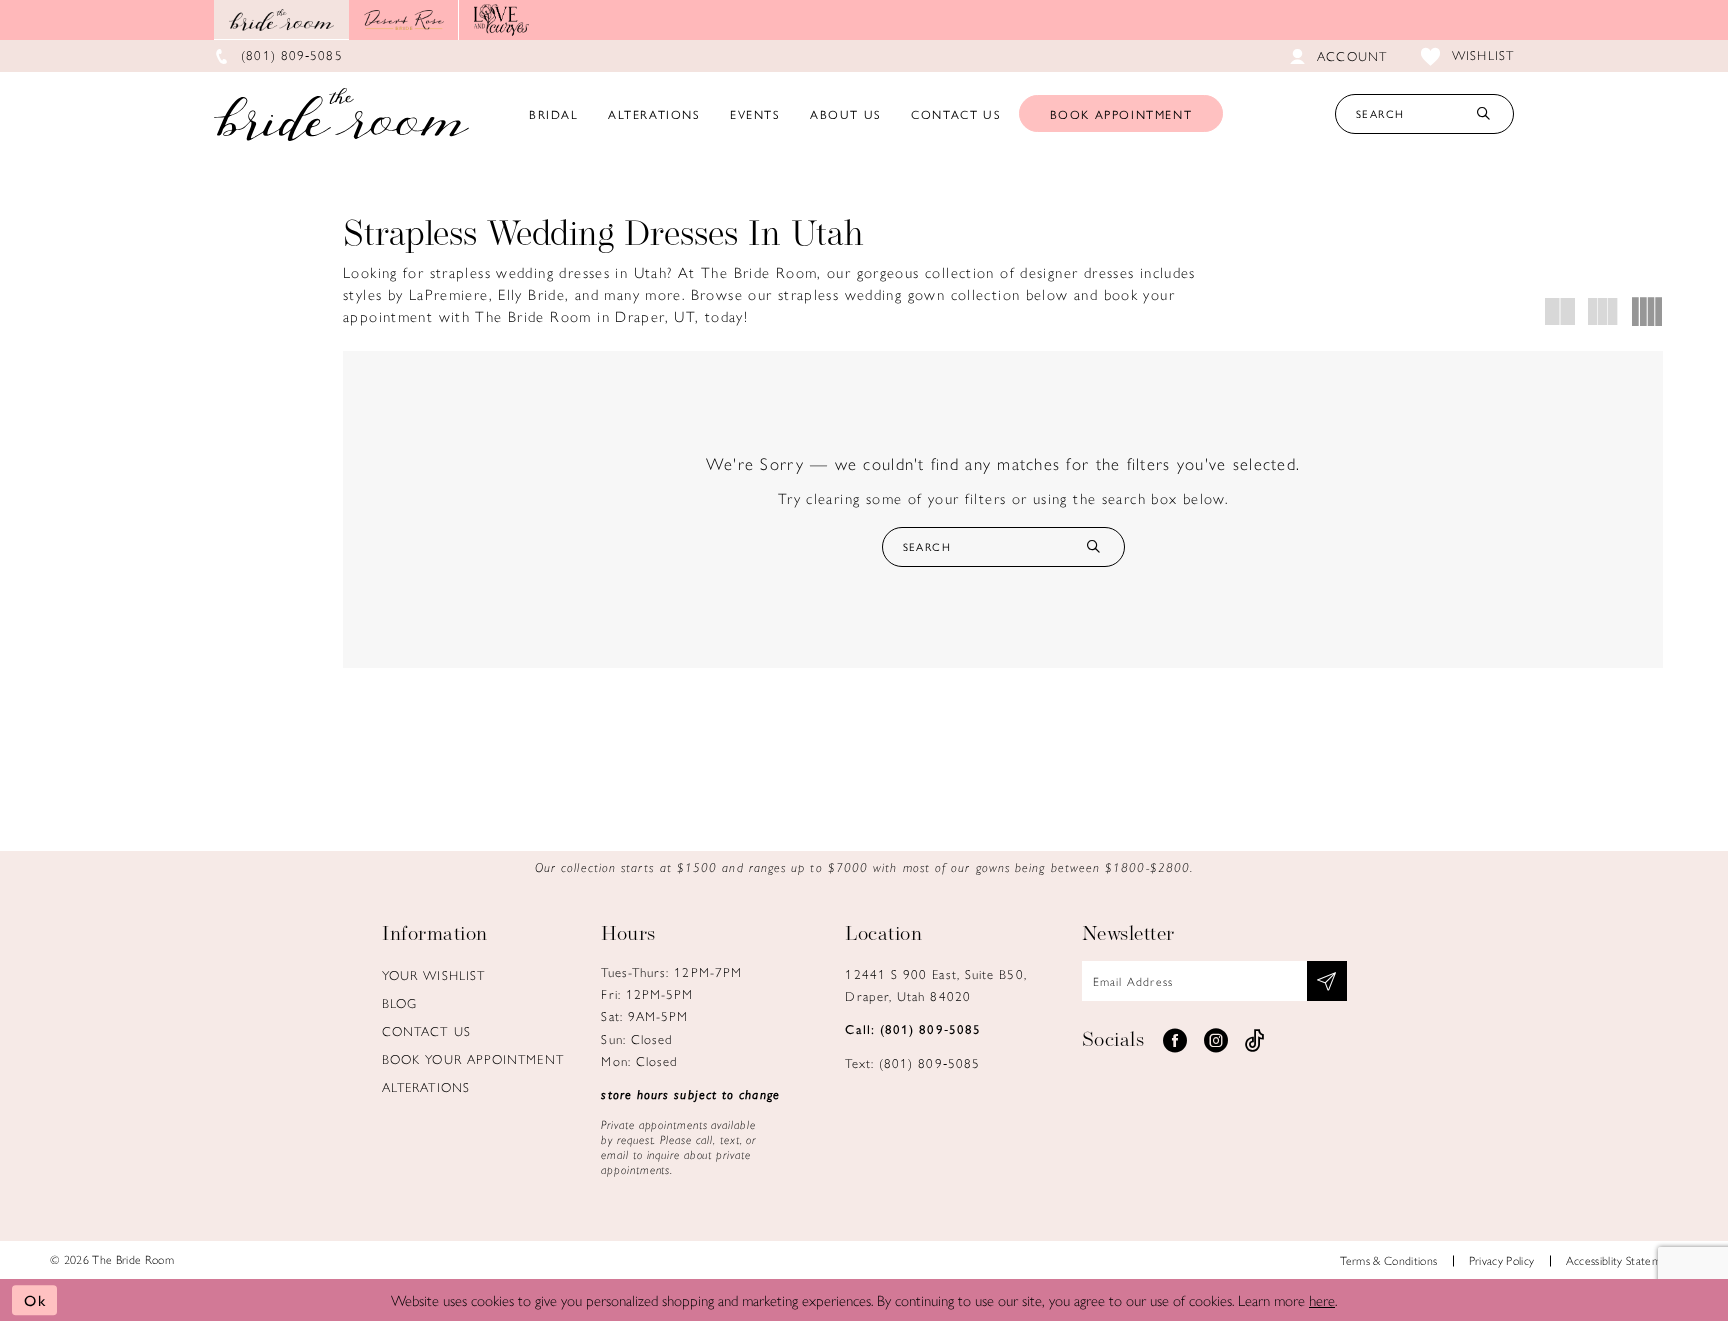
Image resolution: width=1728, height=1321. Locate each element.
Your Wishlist (433, 974)
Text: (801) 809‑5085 (912, 1062)
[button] (1560, 312)
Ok (35, 1299)
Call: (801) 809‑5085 (913, 1028)
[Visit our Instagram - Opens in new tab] (1216, 1041)
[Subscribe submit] (1327, 981)
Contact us (426, 1030)
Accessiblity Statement (1622, 1260)
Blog (399, 1002)
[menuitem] (554, 114)
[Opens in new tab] (404, 20)
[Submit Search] (1483, 114)
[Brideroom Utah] (341, 114)
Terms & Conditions (1388, 1260)
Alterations (426, 1086)
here (1322, 1299)
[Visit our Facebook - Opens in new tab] (1175, 1041)
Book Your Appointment (473, 1058)
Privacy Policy (1502, 1260)
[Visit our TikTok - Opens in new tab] (1255, 1041)
